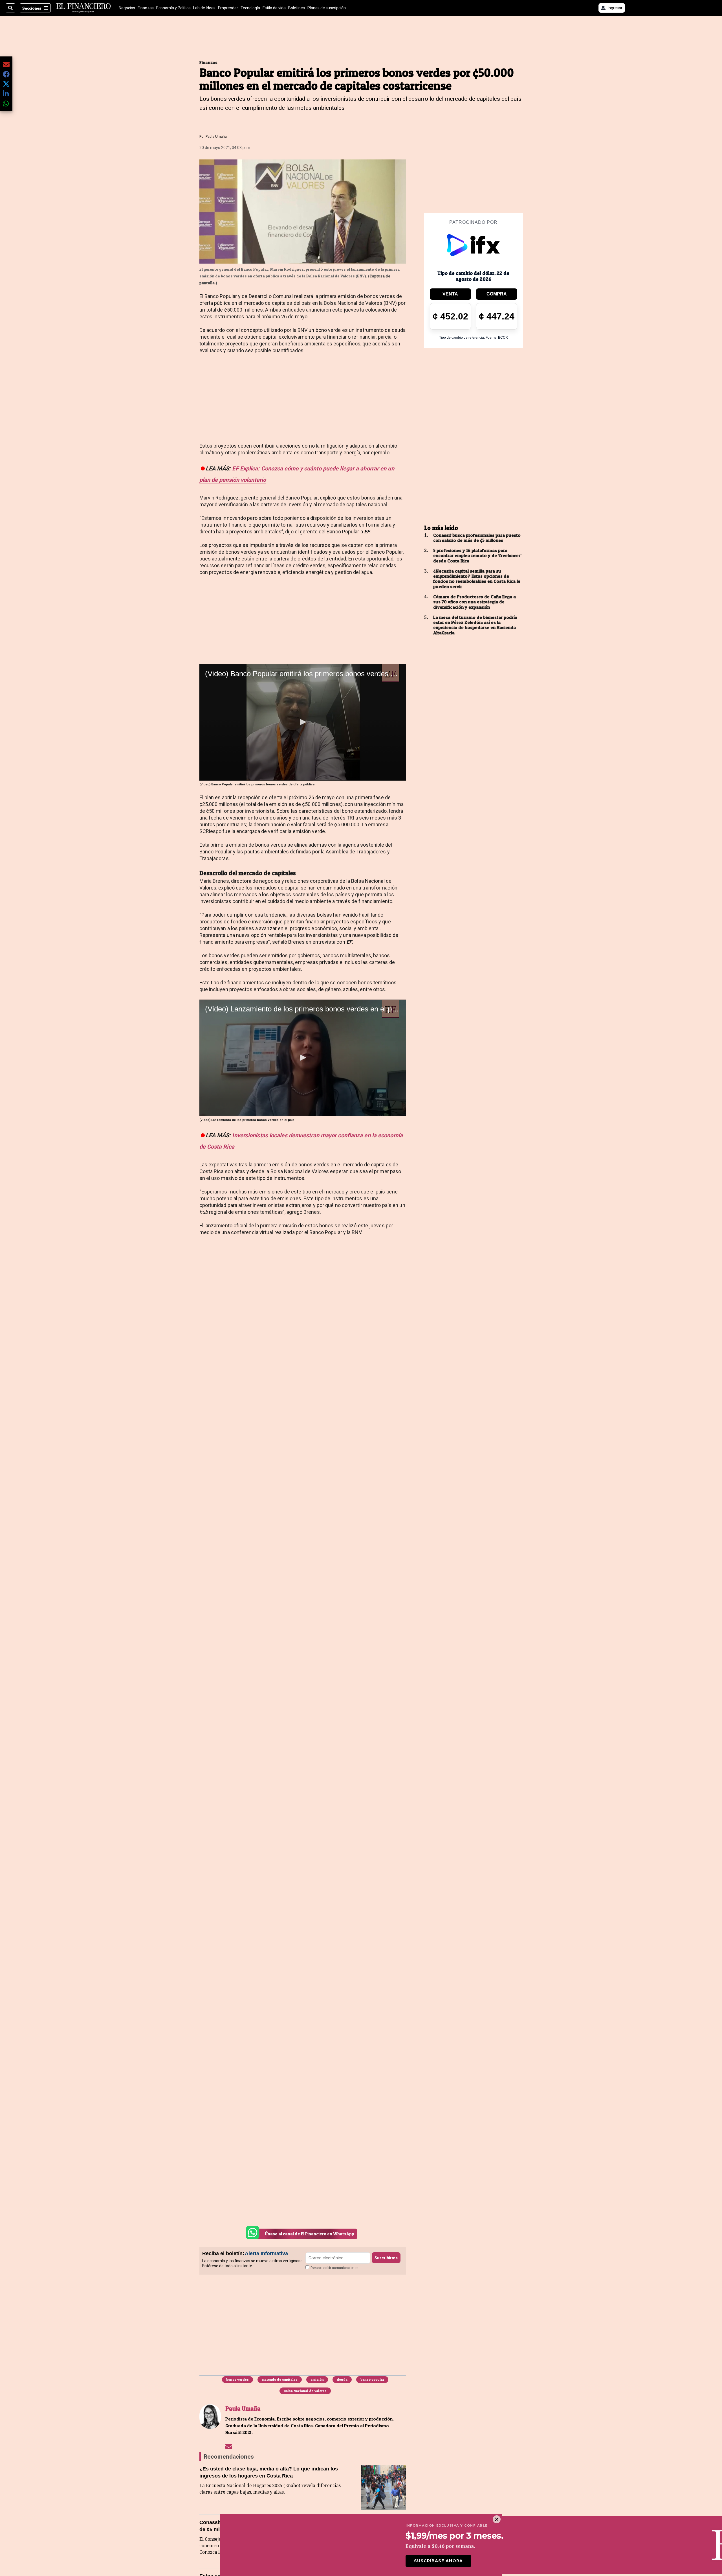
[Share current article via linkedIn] (6, 94)
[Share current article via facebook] (6, 74)
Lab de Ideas (204, 8)
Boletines (297, 8)
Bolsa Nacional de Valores (305, 2391)
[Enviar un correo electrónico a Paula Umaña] (229, 2446)
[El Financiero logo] (83, 8)
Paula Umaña (216, 136)
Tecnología (250, 8)
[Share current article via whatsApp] (6, 103)
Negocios (127, 8)
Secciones (32, 8)
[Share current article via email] (6, 64)
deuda (342, 2379)
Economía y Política (173, 8)
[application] (303, 722)
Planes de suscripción (327, 8)
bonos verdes (237, 2379)
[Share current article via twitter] (6, 84)
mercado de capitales (280, 2379)
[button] (302, 722)
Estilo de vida (274, 8)
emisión (317, 2379)
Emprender (228, 8)
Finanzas (146, 8)
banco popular (372, 2379)
